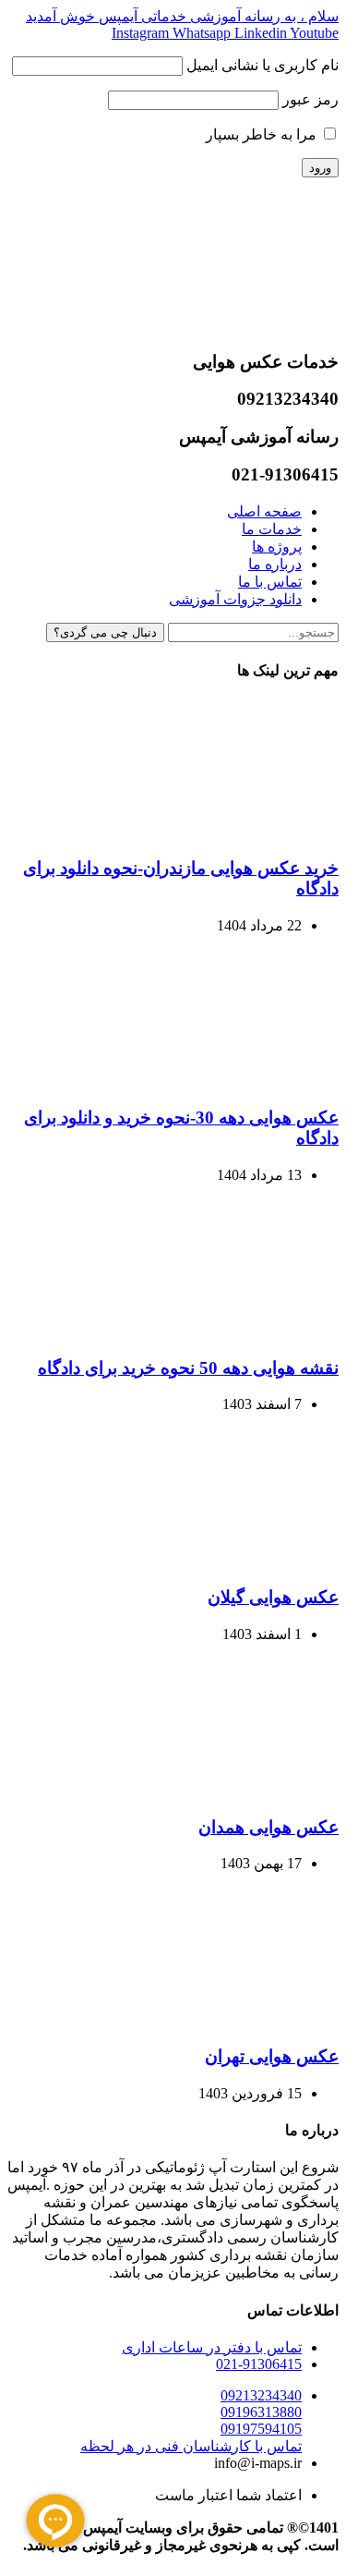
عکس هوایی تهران (272, 2056)
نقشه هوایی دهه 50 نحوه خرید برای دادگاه (188, 1368)
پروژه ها (277, 547)
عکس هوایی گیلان (273, 1597)
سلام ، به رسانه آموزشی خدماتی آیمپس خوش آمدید (182, 16)
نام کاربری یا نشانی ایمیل (262, 65)
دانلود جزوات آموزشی (235, 599)
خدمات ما (272, 529)
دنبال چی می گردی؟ (105, 632)
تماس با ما (270, 582)
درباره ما (275, 564)
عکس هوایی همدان (268, 1827)
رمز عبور (310, 99)
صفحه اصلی (264, 511)
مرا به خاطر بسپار (263, 134)
